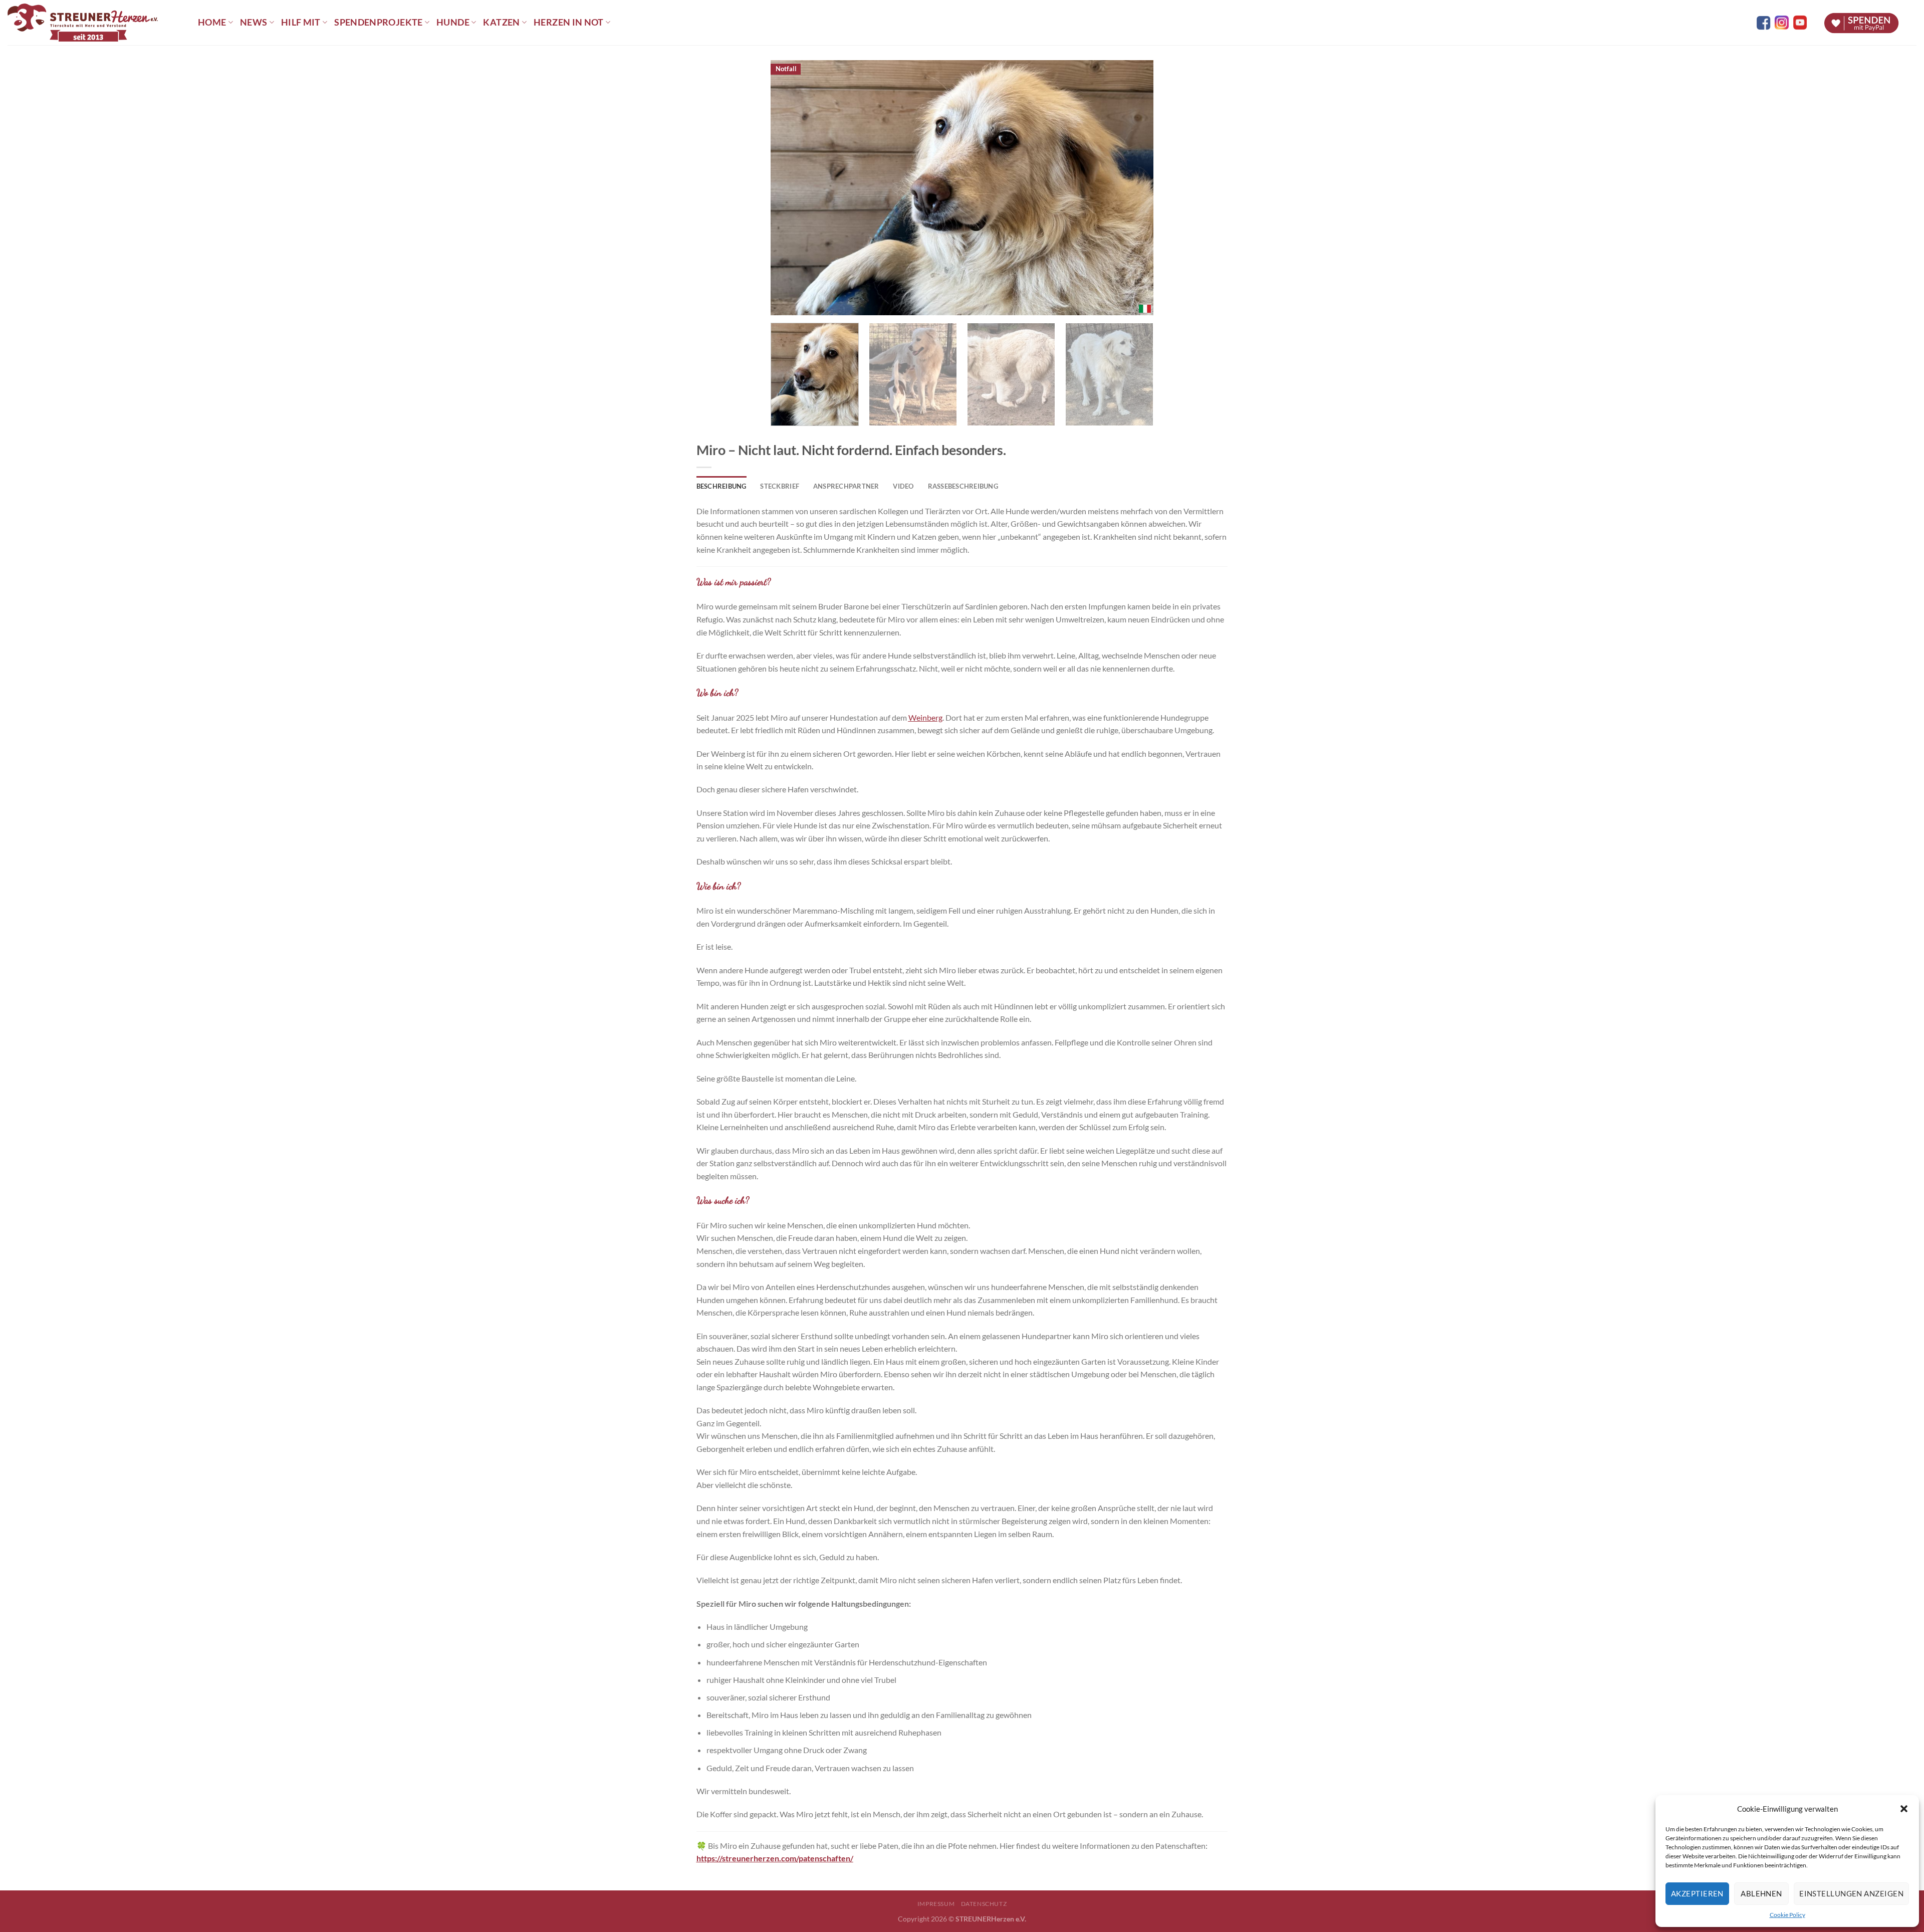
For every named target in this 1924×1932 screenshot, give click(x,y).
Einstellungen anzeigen (1851, 1893)
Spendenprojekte (378, 22)
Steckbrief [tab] (780, 486)
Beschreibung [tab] (722, 486)
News (254, 22)
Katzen (501, 22)
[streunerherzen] (95, 23)
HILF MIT (301, 22)
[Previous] (791, 188)
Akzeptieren (1697, 1893)
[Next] (1133, 188)
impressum (936, 1904)
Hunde (453, 22)
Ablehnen (1761, 1893)
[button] (1904, 1809)
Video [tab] (903, 486)
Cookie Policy (1787, 1915)
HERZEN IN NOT (569, 22)
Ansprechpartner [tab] (846, 486)
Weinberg (925, 717)
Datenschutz (984, 1904)
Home (212, 22)
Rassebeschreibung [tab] (963, 486)
